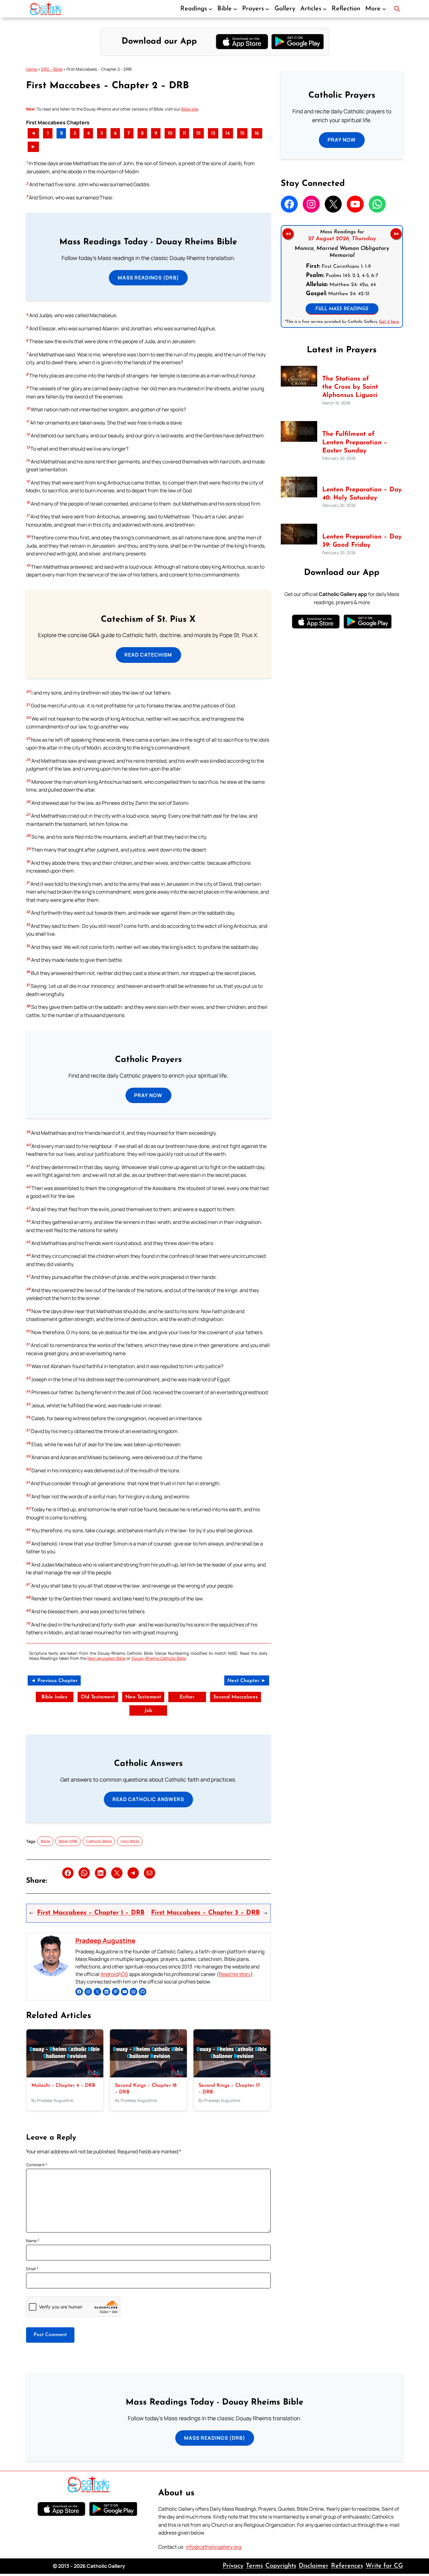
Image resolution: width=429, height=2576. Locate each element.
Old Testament (98, 1697)
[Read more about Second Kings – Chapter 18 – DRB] (148, 2075)
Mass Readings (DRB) (148, 278)
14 (228, 133)
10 (170, 133)
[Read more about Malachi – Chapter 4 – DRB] (65, 2075)
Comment (37, 2165)
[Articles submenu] (325, 9)
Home (32, 69)
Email (32, 2269)
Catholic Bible (99, 1841)
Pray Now (148, 1095)
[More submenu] (384, 9)
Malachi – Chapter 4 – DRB (63, 2086)
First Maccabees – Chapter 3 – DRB (205, 1913)
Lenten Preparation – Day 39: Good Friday (362, 541)
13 (213, 133)
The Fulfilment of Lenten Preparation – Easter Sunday (355, 443)
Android (109, 1974)
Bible (45, 1841)
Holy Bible (130, 1841)
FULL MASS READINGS (342, 309)
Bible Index (54, 1697)
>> (396, 234)
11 (184, 133)
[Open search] (397, 9)
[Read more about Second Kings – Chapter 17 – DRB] (232, 2075)
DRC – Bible (52, 69)
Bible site (190, 109)
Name (33, 2241)
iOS (124, 1974)
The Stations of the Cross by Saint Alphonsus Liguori (350, 387)
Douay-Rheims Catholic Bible (159, 1658)
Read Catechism (148, 655)
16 (257, 133)
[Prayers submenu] (267, 9)
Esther (187, 1697)
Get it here (389, 321)
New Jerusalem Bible (106, 1658)
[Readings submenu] (210, 9)
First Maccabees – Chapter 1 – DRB (91, 1913)
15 (242, 133)
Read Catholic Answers (148, 1799)
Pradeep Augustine (105, 1940)
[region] (342, 276)
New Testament (143, 1697)
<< (288, 234)
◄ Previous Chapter (54, 1681)
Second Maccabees (236, 1697)
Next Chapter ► (247, 1681)
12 (198, 133)
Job (148, 1711)
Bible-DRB (68, 1841)
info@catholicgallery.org (213, 2547)
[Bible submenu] (235, 9)
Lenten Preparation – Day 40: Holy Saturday (362, 494)
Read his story (235, 1974)
